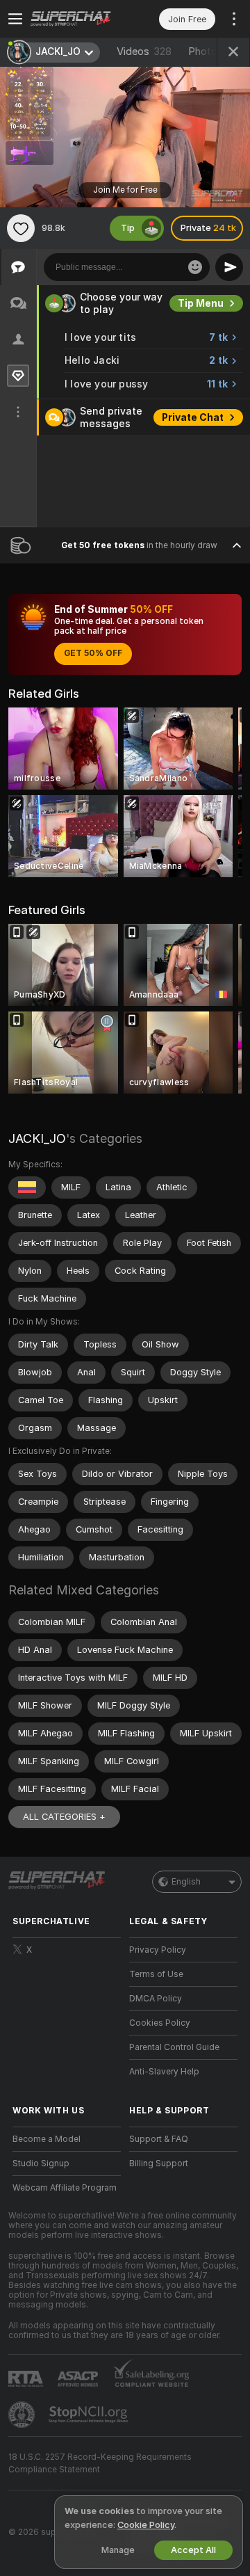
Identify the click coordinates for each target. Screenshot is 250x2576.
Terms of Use (156, 1974)
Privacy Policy (158, 1950)
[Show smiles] (195, 267)
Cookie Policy (146, 2525)
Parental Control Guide (174, 2047)
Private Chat (193, 417)
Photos (214, 51)
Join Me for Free (125, 190)
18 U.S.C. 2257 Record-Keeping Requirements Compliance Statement (100, 2463)
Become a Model (47, 2139)
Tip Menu (201, 303)
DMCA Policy (156, 1999)
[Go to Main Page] (78, 19)
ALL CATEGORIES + (64, 1817)
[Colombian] (27, 1187)
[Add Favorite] (21, 228)
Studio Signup (41, 2163)
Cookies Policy (160, 2023)
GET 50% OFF (93, 653)
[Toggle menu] (15, 19)
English (186, 1882)
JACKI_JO (37, 1138)
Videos (144, 51)
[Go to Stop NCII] (90, 2415)
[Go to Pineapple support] (23, 2415)
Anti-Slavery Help (164, 2072)
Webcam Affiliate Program (65, 2188)
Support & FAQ (159, 2139)
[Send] (229, 267)
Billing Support (159, 2163)
